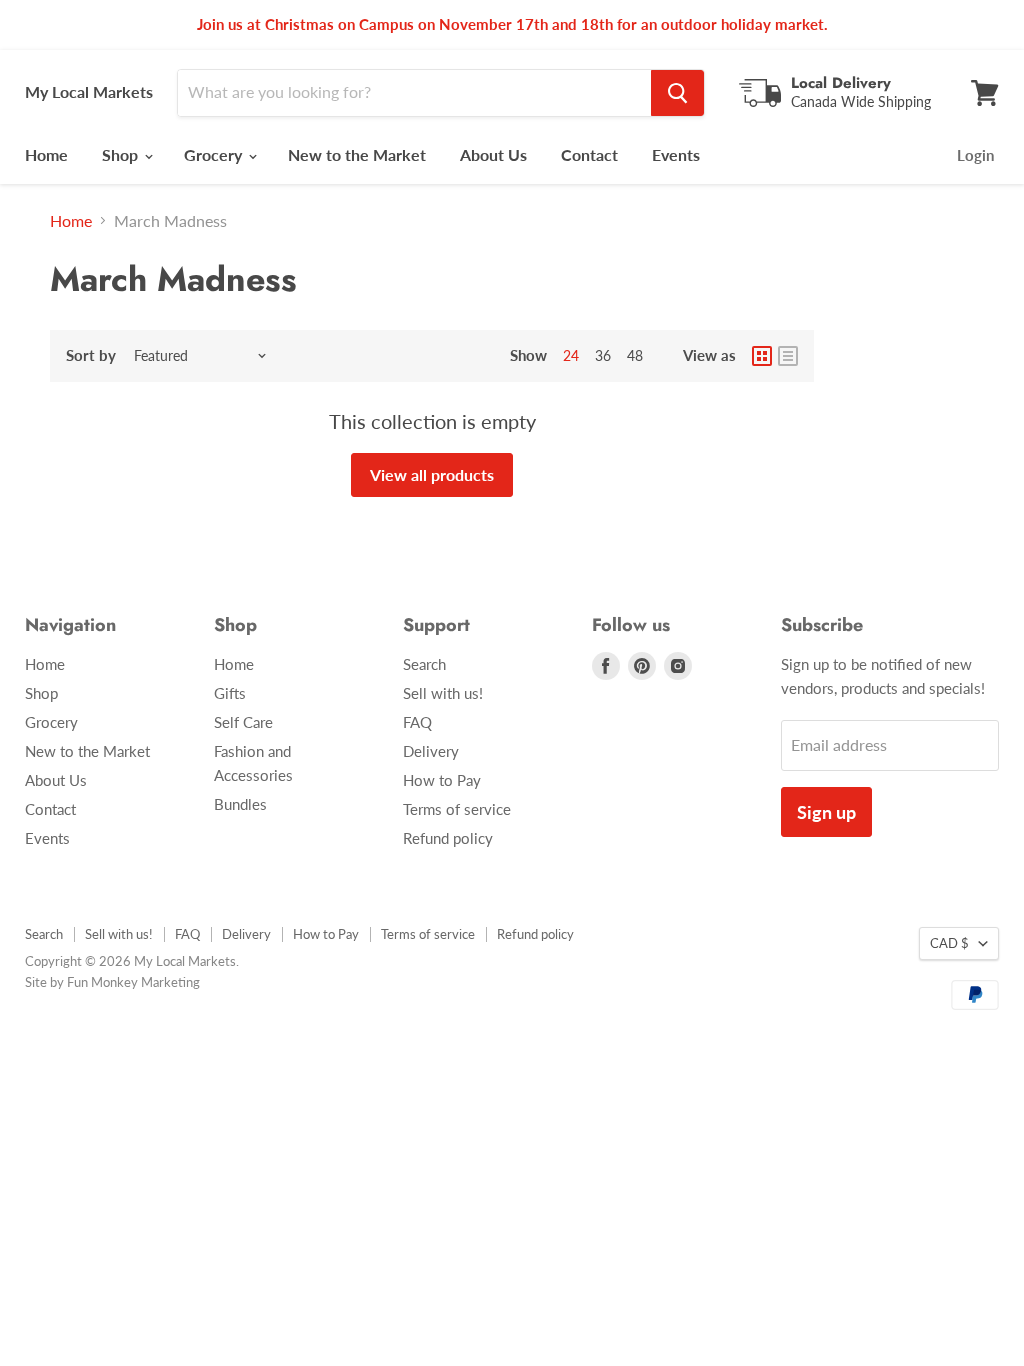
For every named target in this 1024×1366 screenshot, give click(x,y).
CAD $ (949, 943)
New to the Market (357, 154)
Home (46, 154)
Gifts (230, 693)
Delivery (431, 751)
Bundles (240, 804)
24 (571, 355)
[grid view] (762, 356)
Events (676, 154)
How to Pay (442, 780)
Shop (122, 154)
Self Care (243, 722)
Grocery (215, 154)
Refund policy (448, 838)
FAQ (417, 722)
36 (603, 355)
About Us (493, 154)
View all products (432, 474)
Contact (589, 154)
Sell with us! (443, 693)
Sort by (91, 355)
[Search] (677, 93)
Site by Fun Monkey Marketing (112, 982)
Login (975, 155)
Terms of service (457, 809)
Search (424, 664)
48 (635, 355)
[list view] (788, 356)
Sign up (826, 812)
